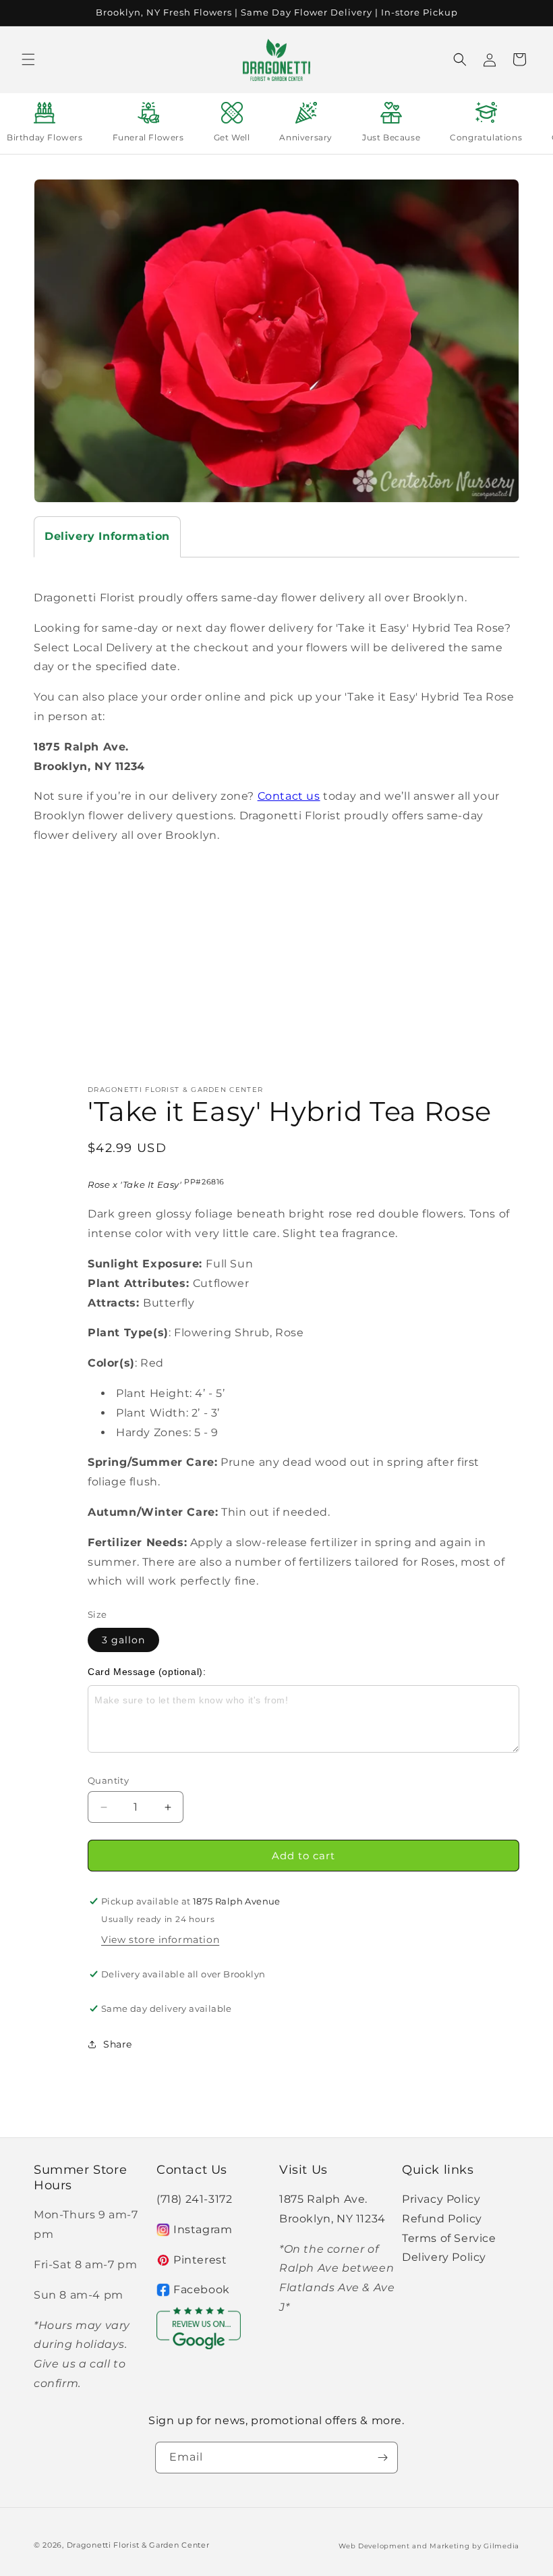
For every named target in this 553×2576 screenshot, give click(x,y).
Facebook (202, 2290)
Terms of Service (449, 2238)
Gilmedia (501, 2546)
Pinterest (200, 2260)
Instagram (203, 2229)
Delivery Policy (444, 2257)
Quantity (108, 1780)
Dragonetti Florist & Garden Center (138, 2545)
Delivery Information (107, 536)
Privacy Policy (441, 2199)
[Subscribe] (382, 2458)
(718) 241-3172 (194, 2199)
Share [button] (118, 2044)
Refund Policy (442, 2219)
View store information (160, 1940)
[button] (28, 59)
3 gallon (123, 1640)
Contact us (289, 796)
